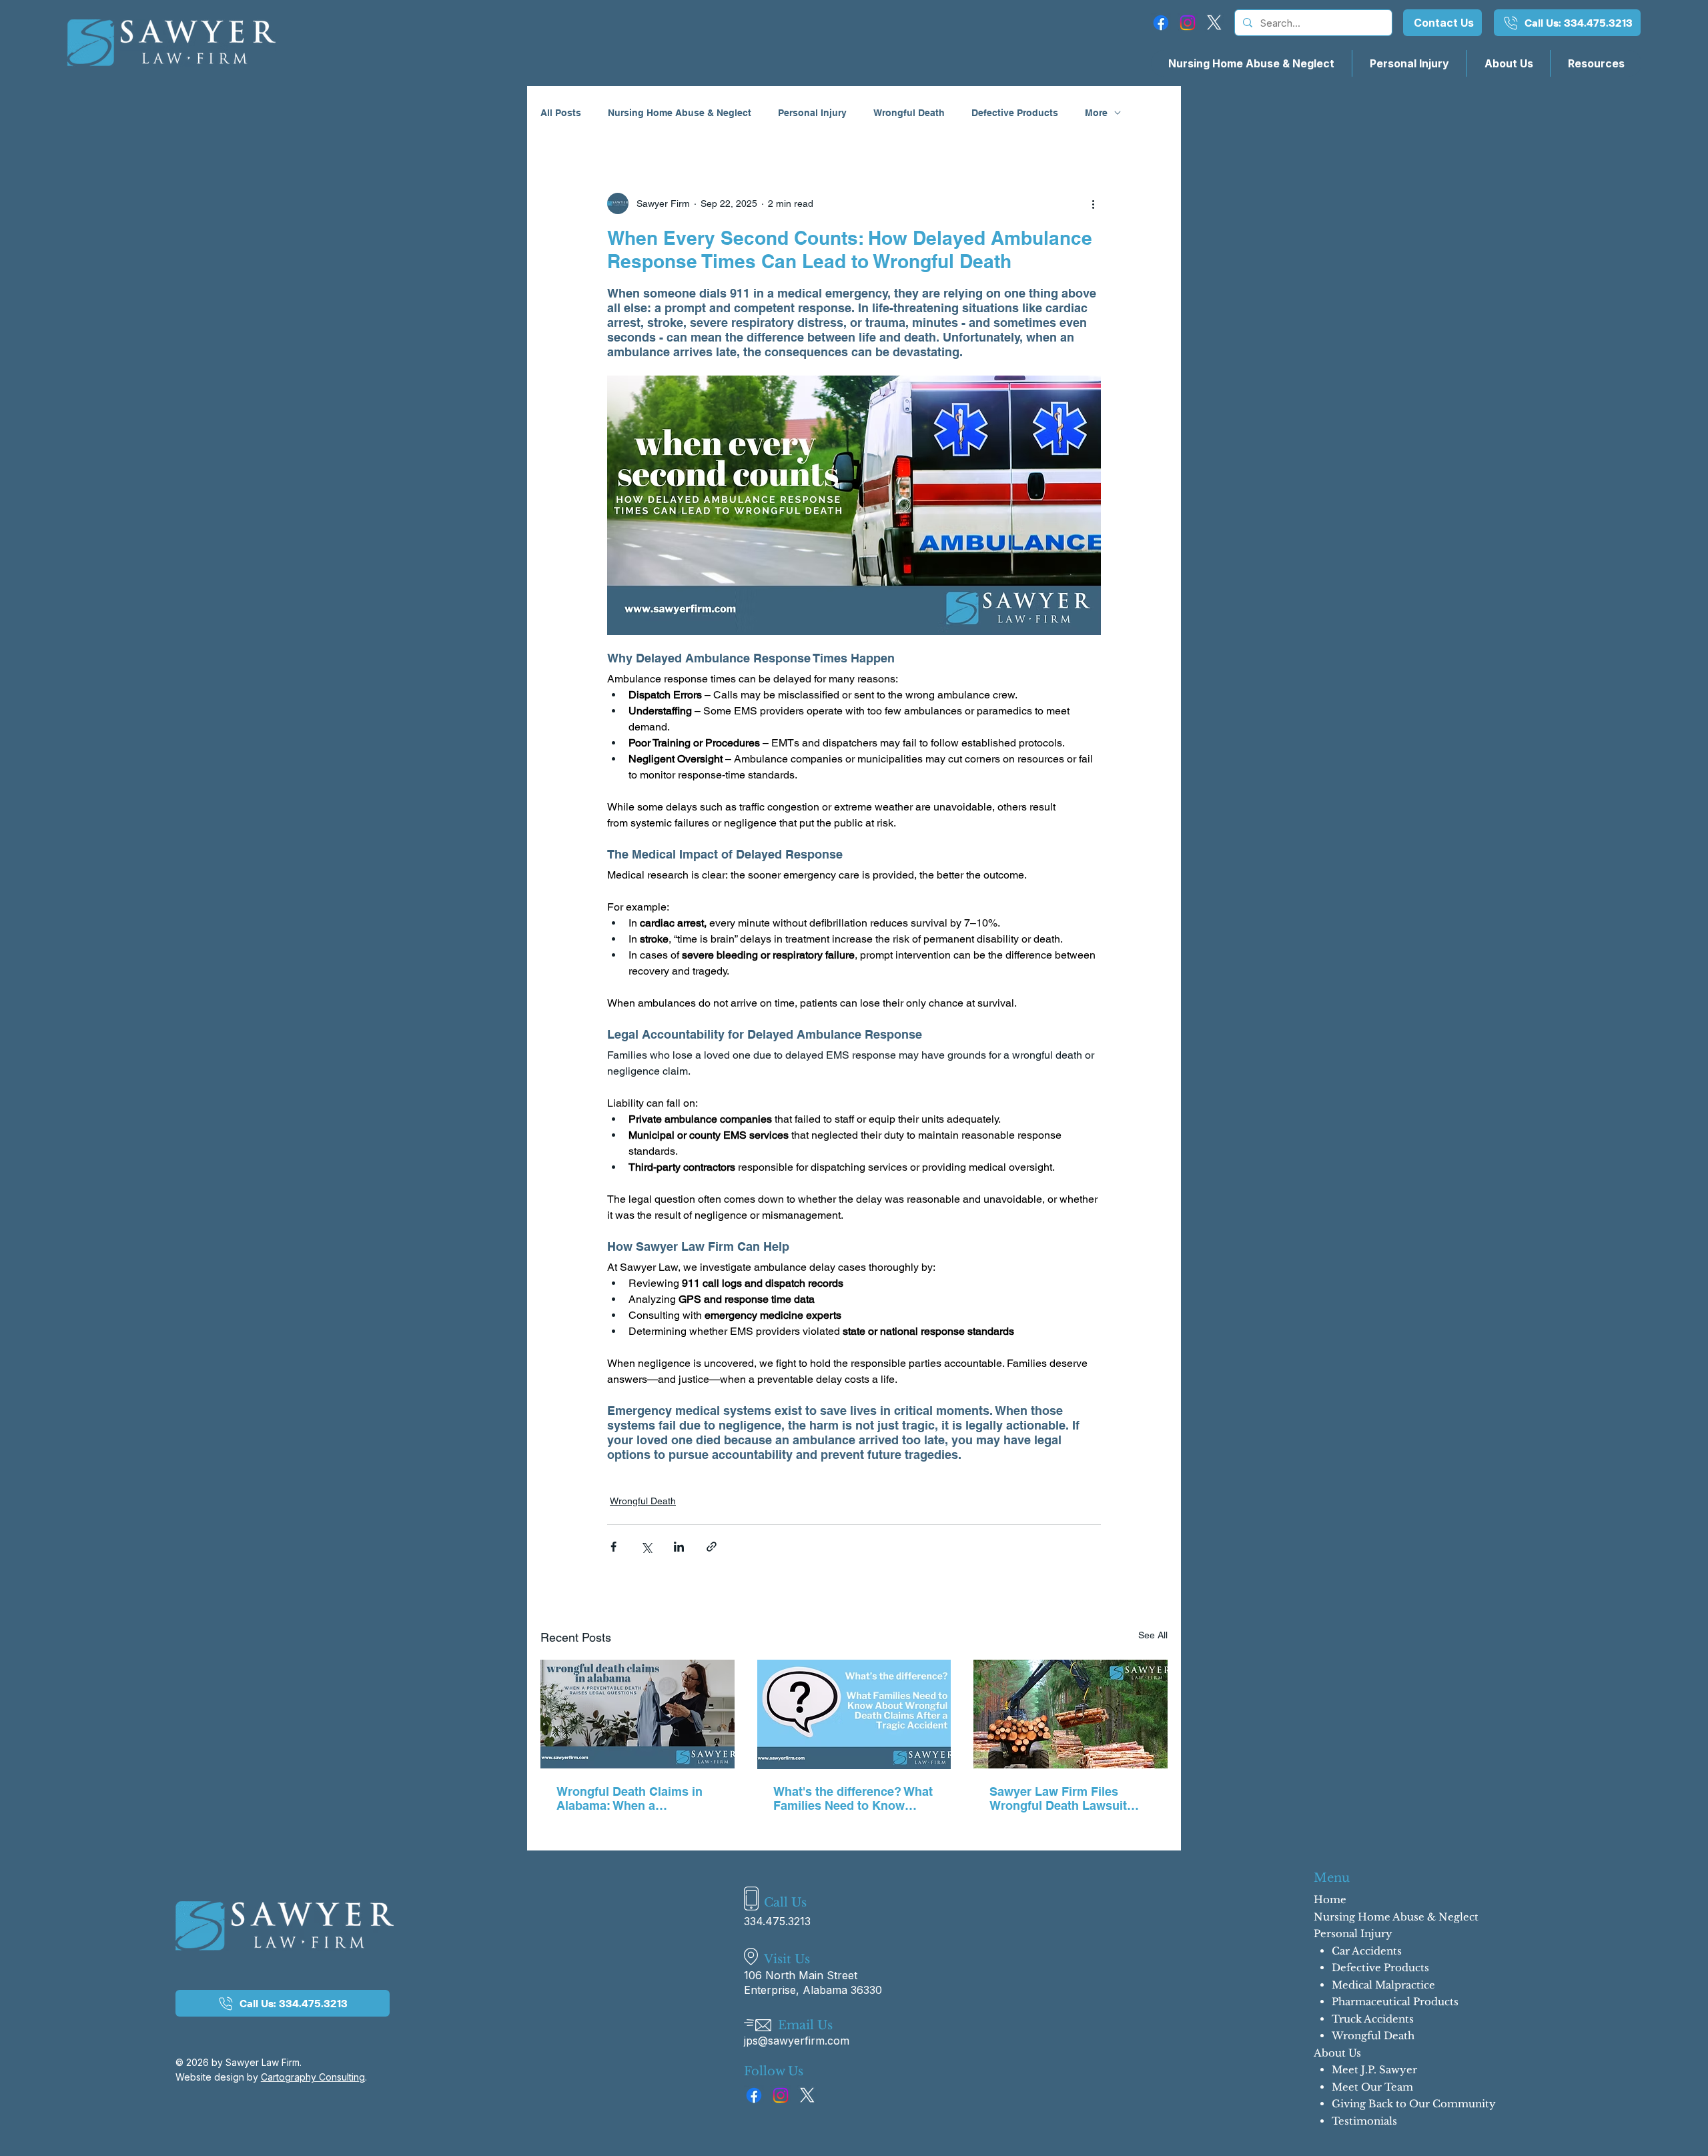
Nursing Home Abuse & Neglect (680, 113)
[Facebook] (1161, 23)
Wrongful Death (909, 113)
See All (1153, 1635)
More (1096, 113)
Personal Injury (812, 113)
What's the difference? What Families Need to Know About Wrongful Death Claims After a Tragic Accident (853, 1798)
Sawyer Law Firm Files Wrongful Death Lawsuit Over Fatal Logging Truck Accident (1061, 1798)
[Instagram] (1188, 23)
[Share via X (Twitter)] (646, 1547)
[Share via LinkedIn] (679, 1547)
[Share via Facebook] (613, 1547)
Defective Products (1015, 113)
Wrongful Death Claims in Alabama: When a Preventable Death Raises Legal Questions (630, 1798)
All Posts (561, 113)
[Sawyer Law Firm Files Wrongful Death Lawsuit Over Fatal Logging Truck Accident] (1071, 1714)
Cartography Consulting (313, 2077)
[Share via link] (712, 1547)
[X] (1214, 23)
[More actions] (1093, 203)
